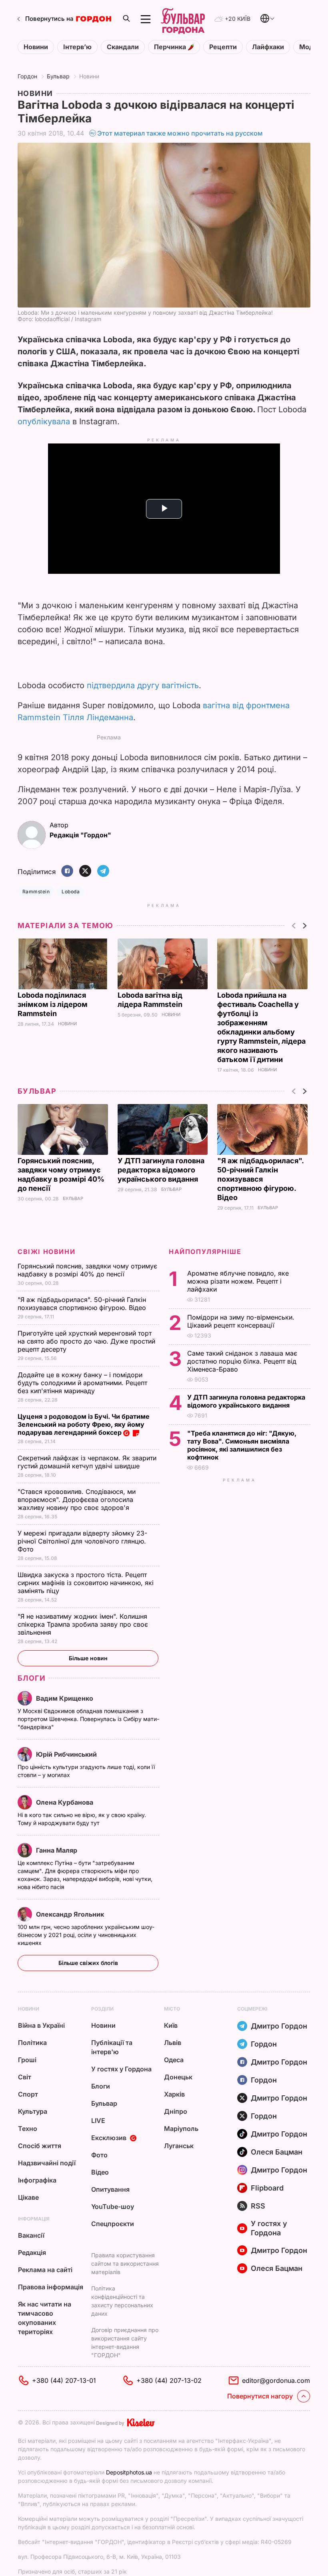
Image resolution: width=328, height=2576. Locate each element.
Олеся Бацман (277, 2152)
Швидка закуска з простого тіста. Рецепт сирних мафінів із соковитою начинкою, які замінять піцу (86, 1583)
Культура (33, 2111)
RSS (258, 2206)
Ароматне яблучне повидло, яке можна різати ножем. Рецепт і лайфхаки (238, 1281)
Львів (173, 2043)
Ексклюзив (109, 2138)
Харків (174, 2094)
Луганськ (179, 2146)
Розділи (102, 2009)
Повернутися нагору (260, 2396)
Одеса (174, 2060)
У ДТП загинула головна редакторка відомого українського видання (161, 1170)
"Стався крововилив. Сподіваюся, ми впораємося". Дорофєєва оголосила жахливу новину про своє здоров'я (77, 1500)
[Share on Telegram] (103, 872)
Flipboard (267, 2188)
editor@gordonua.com (276, 2380)
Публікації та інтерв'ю (112, 2047)
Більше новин (88, 1658)
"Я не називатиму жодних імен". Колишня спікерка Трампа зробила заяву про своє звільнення (83, 1624)
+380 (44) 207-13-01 (64, 2380)
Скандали (123, 47)
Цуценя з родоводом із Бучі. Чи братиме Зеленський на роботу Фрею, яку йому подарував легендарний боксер (84, 1424)
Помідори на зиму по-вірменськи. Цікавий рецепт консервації (241, 1321)
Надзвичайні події (47, 2163)
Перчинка (171, 47)
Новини (36, 47)
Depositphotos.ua (129, 2472)
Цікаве (28, 2197)
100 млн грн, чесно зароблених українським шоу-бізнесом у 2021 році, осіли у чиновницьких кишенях (86, 1935)
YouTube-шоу (113, 2207)
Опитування (110, 2189)
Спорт (28, 2094)
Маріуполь (181, 2129)
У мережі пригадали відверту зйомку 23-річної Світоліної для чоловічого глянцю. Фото (82, 1541)
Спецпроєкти (113, 2224)
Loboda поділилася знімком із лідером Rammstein (53, 1004)
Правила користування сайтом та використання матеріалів (125, 2263)
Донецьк (178, 2077)
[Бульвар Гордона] (183, 19)
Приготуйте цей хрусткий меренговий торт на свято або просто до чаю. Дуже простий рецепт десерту (86, 1341)
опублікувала (44, 421)
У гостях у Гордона (121, 2069)
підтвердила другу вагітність (143, 685)
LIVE (98, 2121)
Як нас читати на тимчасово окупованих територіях (45, 2318)
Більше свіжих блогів (88, 1963)
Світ (25, 2077)
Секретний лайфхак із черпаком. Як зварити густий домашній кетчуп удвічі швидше (87, 1462)
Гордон (27, 76)
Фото (99, 2155)
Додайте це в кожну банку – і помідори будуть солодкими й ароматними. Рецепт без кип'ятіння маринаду (82, 1383)
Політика (32, 2043)
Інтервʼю (77, 47)
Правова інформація (51, 2287)
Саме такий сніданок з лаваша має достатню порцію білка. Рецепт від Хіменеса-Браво (242, 1361)
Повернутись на (49, 19)
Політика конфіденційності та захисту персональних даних (122, 2301)
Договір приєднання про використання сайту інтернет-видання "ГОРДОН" (125, 2342)
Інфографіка (37, 2180)
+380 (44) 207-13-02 (169, 2380)
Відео (100, 2172)
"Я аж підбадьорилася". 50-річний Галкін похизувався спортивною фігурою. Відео (260, 1179)
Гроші (27, 2060)
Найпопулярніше (205, 1252)
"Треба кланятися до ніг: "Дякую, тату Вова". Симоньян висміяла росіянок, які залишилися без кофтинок (242, 1445)
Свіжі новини (46, 1252)
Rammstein (36, 892)
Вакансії (31, 2235)
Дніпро (176, 2111)
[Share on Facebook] (67, 872)
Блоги (32, 1678)
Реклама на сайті (45, 2270)
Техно (28, 2129)
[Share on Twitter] (85, 872)
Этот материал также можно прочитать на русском (180, 133)
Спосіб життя (40, 2146)
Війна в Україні (41, 2025)
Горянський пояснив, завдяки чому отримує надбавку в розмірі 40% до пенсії (87, 1270)
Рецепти (223, 47)
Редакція (32, 2253)
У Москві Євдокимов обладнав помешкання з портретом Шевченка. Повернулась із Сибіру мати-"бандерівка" (88, 1719)
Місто (172, 2009)
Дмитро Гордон (279, 2026)
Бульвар (58, 76)
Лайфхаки (268, 47)
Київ (171, 2025)
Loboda (71, 892)
